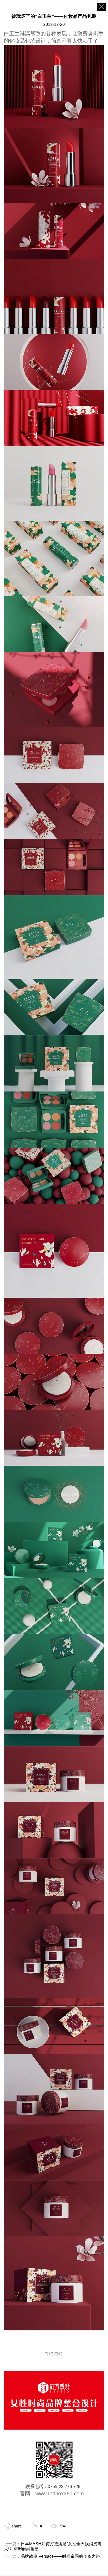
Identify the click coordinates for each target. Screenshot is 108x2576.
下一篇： (54, 2556)
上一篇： (53, 2547)
